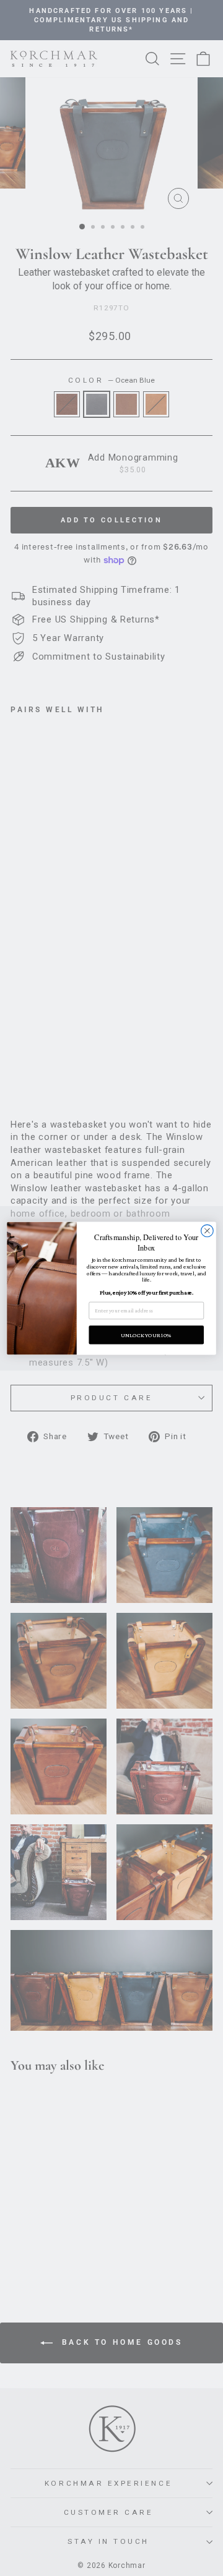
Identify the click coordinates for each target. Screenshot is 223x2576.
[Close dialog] (208, 1231)
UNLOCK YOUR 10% (146, 1334)
